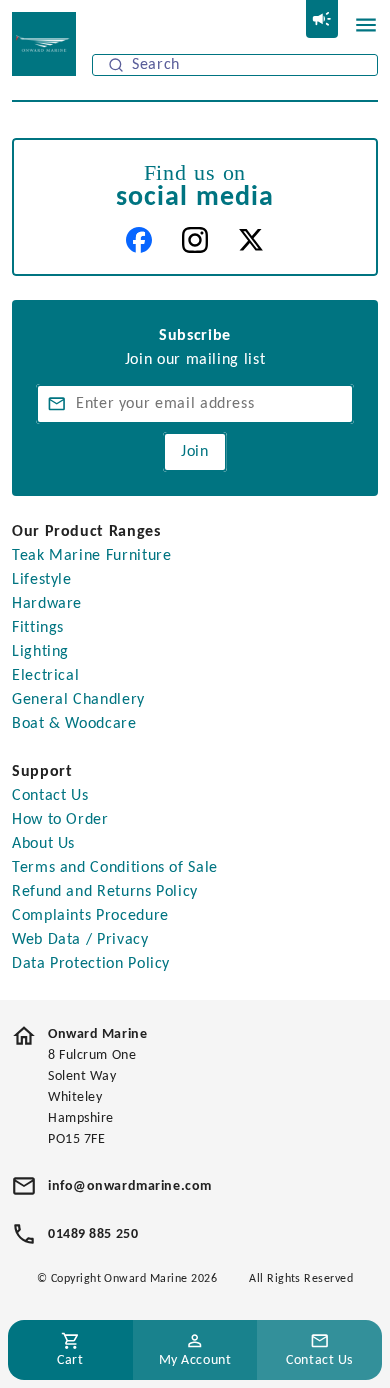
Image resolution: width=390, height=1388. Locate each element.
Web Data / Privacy (80, 940)
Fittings (38, 628)
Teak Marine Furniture (91, 556)
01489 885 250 (93, 1234)
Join (195, 452)
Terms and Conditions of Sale (115, 868)
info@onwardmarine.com (130, 1186)
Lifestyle (42, 580)
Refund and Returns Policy (105, 892)
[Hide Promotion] (322, 19)
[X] (251, 240)
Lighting (40, 652)
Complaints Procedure (90, 916)
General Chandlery (78, 700)
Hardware (47, 604)
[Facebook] (139, 240)
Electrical (45, 676)
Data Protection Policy (91, 964)
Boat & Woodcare (74, 724)
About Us (43, 844)
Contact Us (50, 796)
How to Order (60, 820)
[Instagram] (195, 240)
